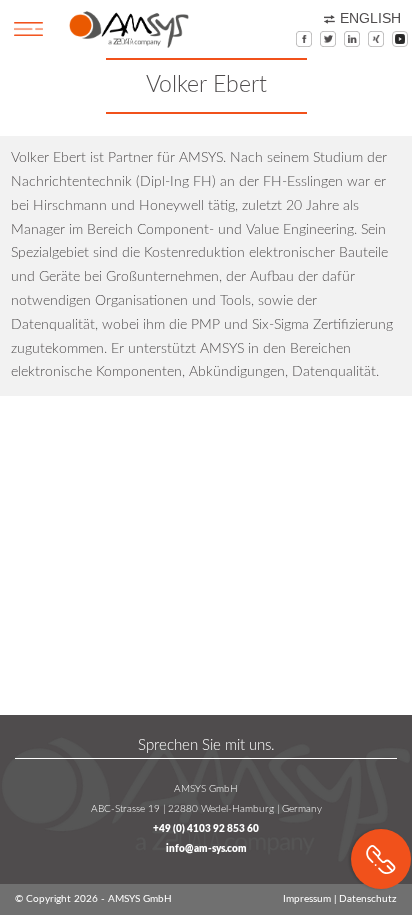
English (370, 18)
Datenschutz (368, 899)
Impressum (307, 899)
